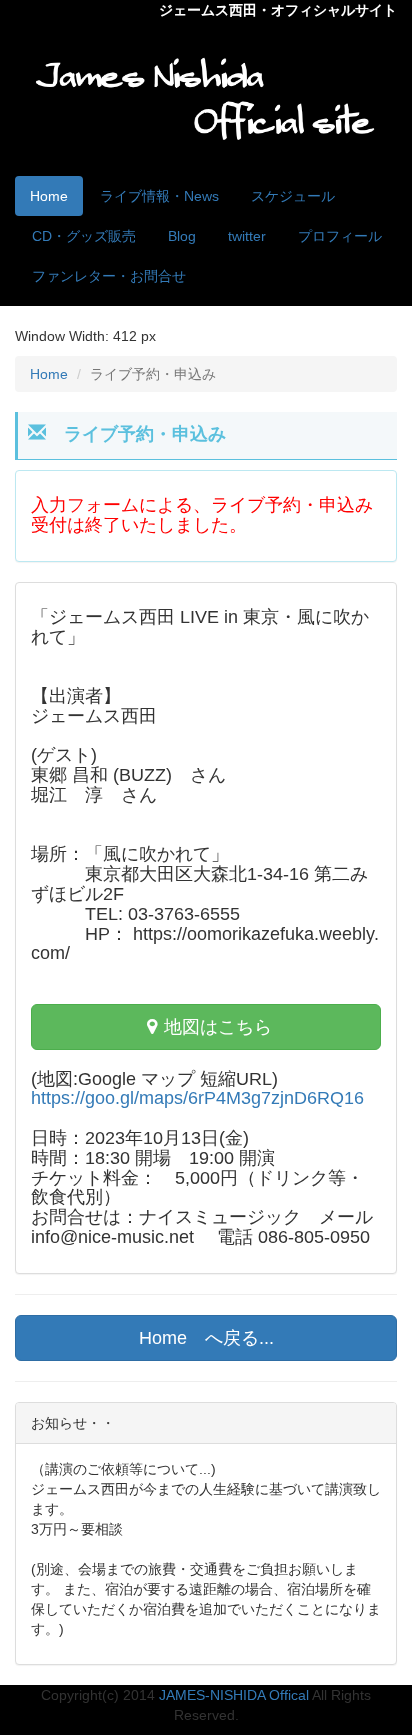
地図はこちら (218, 1027)
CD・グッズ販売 (84, 236)
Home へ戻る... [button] (206, 1338)
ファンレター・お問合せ (109, 276)
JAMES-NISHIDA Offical (234, 1695)
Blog (182, 236)
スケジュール (293, 196)
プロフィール (340, 236)
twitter (247, 236)
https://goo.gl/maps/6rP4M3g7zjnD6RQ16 (197, 1098)
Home (49, 196)
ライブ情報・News (159, 196)
